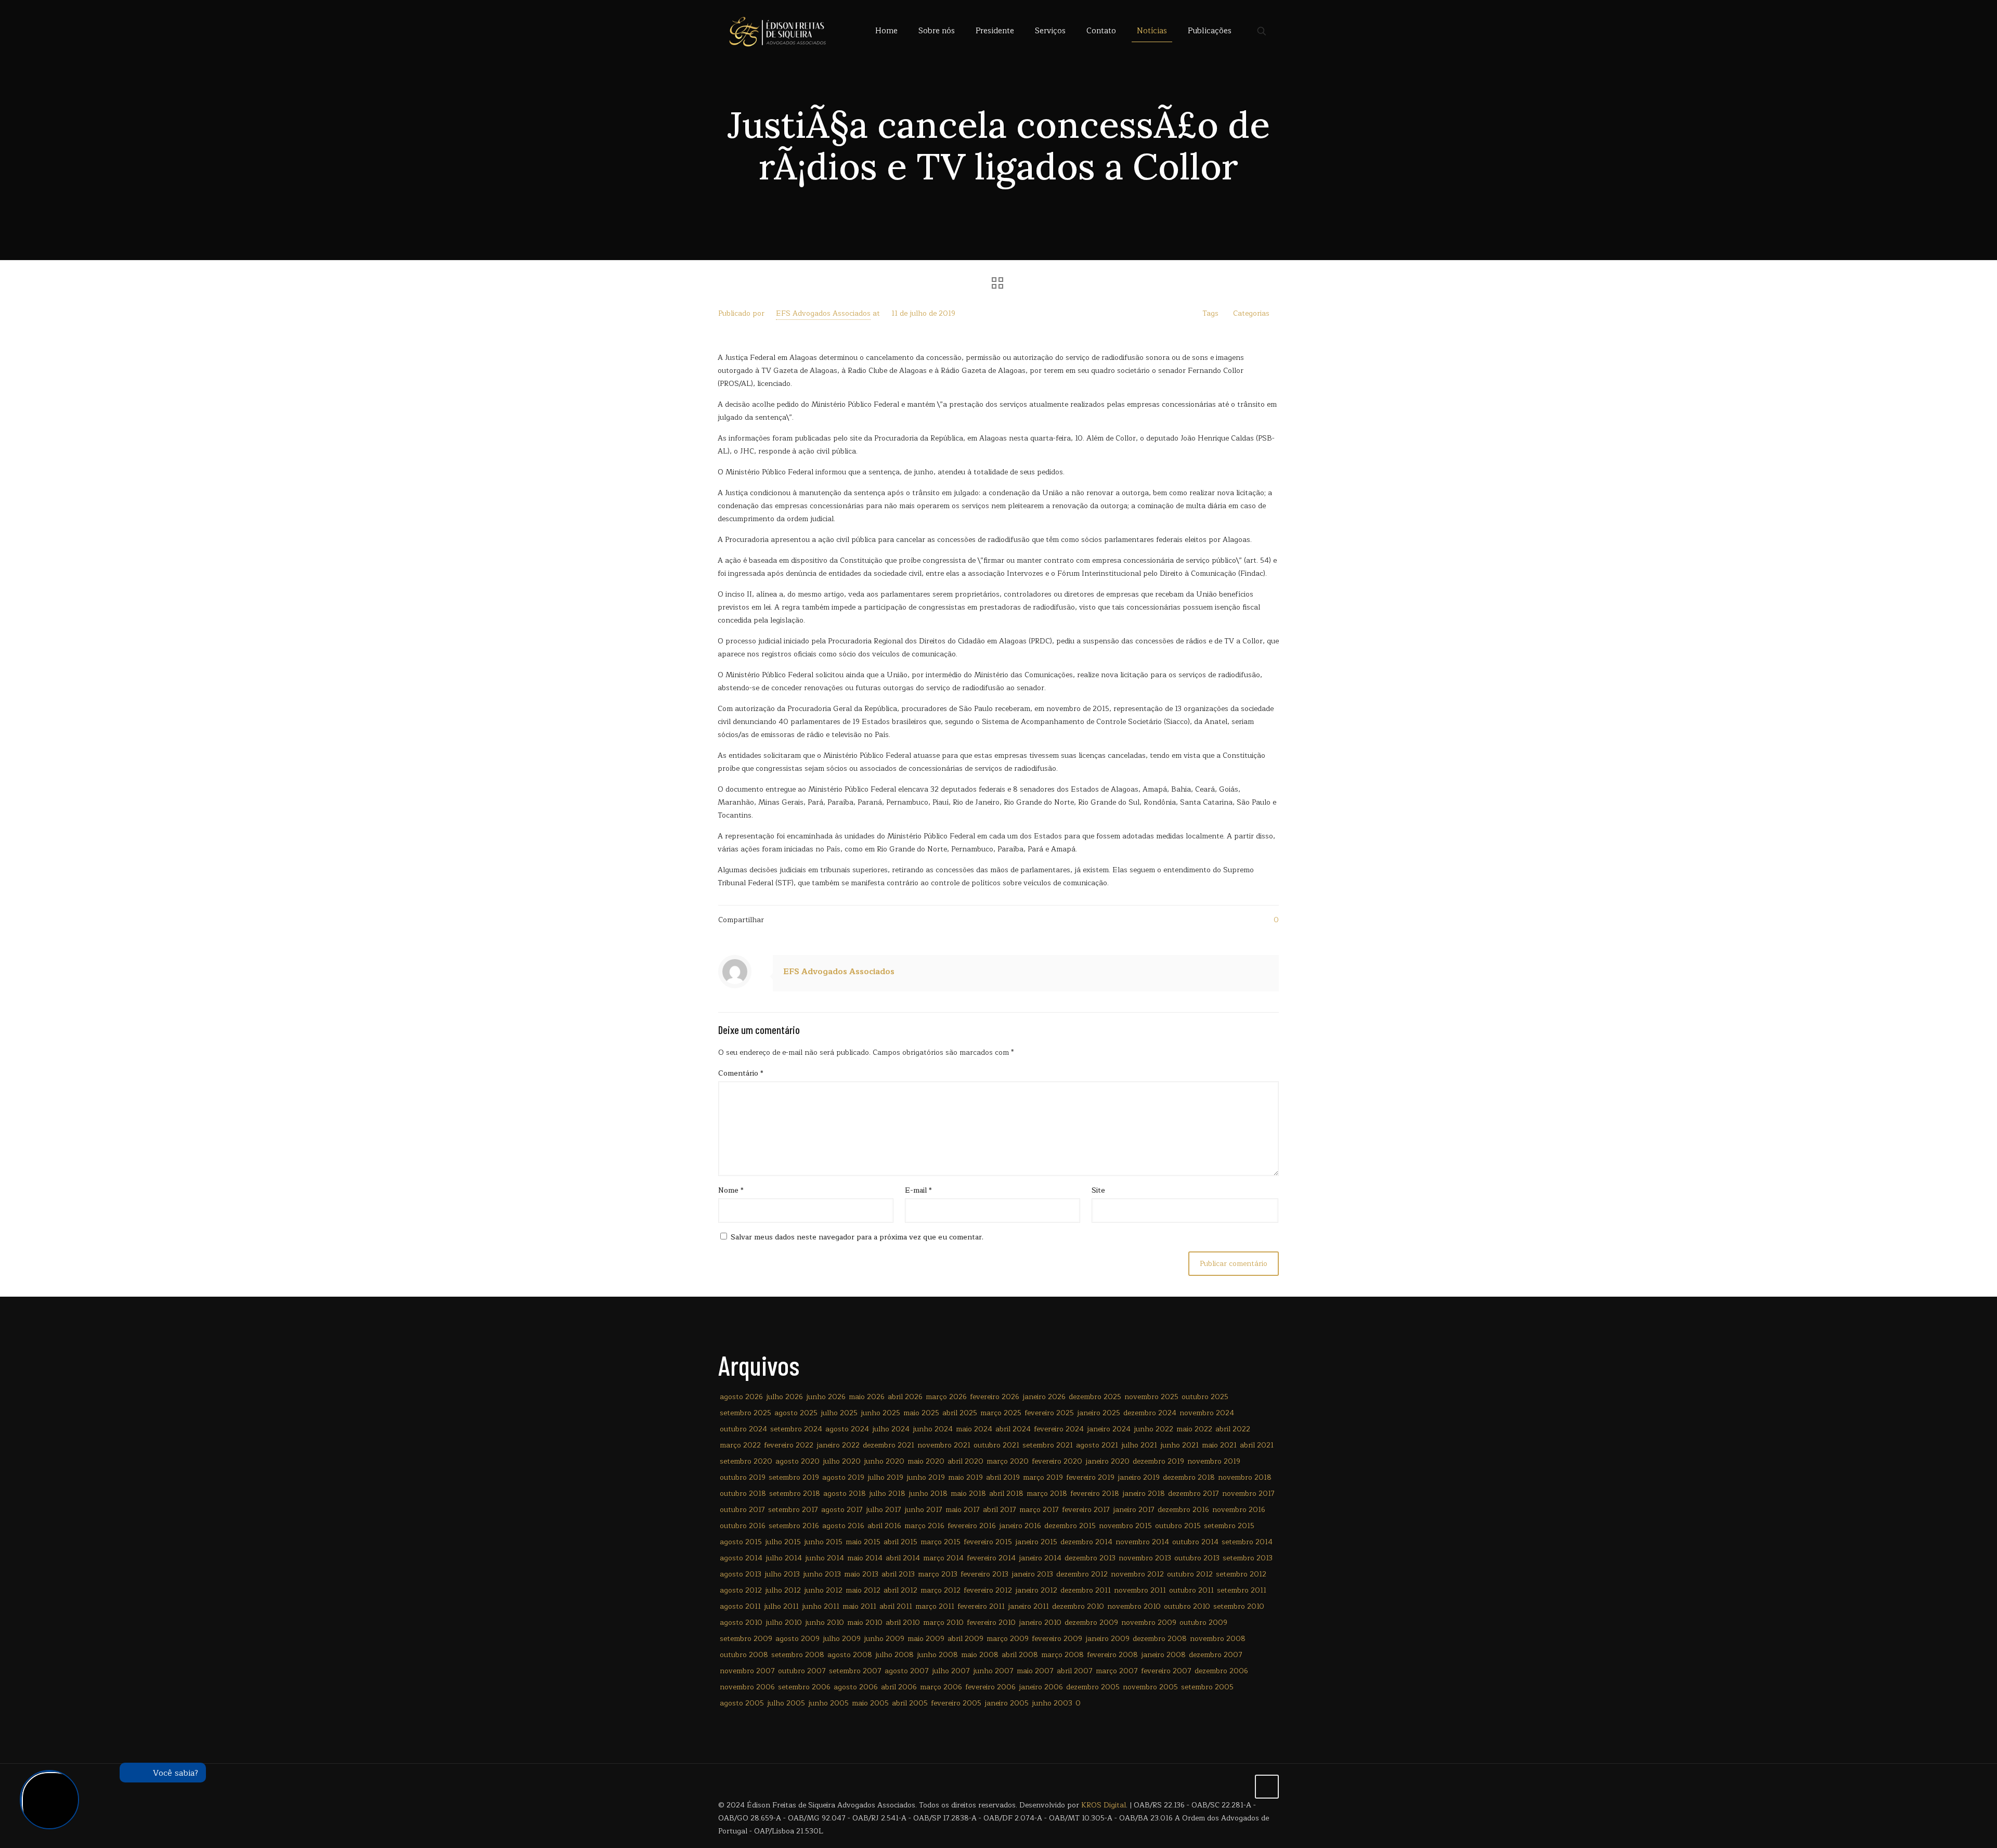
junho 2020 (884, 1461)
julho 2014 (784, 1558)
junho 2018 (928, 1494)
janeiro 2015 (1036, 1542)
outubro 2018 (743, 1494)
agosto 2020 (797, 1461)
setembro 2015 (1229, 1526)
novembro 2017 (1248, 1494)
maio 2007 (1035, 1671)
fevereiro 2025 (1049, 1413)
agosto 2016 (843, 1526)
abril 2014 (903, 1558)
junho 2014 (825, 1558)
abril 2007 (1075, 1671)
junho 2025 (880, 1413)
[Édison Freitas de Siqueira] (777, 31)
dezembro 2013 (1090, 1558)
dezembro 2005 (1093, 1687)
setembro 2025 (745, 1413)
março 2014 (943, 1558)
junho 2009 (884, 1639)
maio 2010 (865, 1623)
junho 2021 (1179, 1445)
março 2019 (1043, 1477)
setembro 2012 (1241, 1574)
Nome (731, 1190)
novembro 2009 (1149, 1623)
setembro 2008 (798, 1655)
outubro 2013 (1197, 1558)
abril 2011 (896, 1606)
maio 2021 (1219, 1445)
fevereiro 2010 (991, 1623)
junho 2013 (822, 1574)
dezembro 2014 (1086, 1542)
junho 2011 (821, 1606)
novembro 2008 (1218, 1639)
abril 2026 (905, 1397)
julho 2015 (783, 1542)
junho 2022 (1153, 1429)
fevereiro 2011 (981, 1606)
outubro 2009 (1203, 1623)
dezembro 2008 (1160, 1639)
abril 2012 (900, 1590)
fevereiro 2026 (995, 1397)
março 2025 (1001, 1413)
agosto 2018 (845, 1494)
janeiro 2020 (1107, 1461)
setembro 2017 (793, 1510)
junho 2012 (823, 1590)
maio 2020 (926, 1461)
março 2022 (740, 1445)
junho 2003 (1052, 1703)
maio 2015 (863, 1542)
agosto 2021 (1097, 1445)
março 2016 (924, 1526)
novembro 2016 (1239, 1510)
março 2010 (943, 1623)
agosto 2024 (847, 1429)
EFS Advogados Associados (823, 313)
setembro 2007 (855, 1671)
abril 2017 (1000, 1510)
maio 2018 (968, 1494)
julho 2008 (894, 1655)
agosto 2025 (796, 1413)
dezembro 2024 (1150, 1413)
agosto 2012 (741, 1590)
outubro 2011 (1191, 1590)
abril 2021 (1257, 1445)
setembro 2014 (1247, 1542)
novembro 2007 (747, 1671)
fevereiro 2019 (1090, 1477)
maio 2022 (1194, 1429)
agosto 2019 (843, 1477)
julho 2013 (782, 1574)
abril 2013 (898, 1574)
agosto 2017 (842, 1510)
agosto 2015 (741, 1542)
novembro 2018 (1245, 1477)
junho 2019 (926, 1477)
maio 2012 (863, 1590)
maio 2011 (859, 1606)
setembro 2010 (1239, 1606)
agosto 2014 (741, 1558)
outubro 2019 (743, 1477)
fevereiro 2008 (1112, 1655)
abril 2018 (1006, 1494)
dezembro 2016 (1183, 1510)
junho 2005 (828, 1703)
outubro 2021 (996, 1445)
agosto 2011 (740, 1606)
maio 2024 (974, 1429)
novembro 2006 (747, 1687)
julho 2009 (842, 1639)
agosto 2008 (850, 1655)
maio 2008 (980, 1655)
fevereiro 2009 (1057, 1639)
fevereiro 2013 (984, 1574)
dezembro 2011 (1086, 1590)
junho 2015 (823, 1542)
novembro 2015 (1125, 1526)
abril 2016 (884, 1526)
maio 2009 (926, 1639)
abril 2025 (960, 1413)
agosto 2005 (742, 1703)
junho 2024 (933, 1429)
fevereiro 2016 (972, 1526)
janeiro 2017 (1134, 1510)
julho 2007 (951, 1671)
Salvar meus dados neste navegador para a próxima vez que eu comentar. (857, 1237)
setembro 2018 (795, 1494)
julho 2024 (891, 1429)
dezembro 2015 (1070, 1526)
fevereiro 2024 (1059, 1429)
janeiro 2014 (1040, 1558)
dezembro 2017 (1194, 1494)
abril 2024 (1013, 1429)
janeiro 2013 (1032, 1574)
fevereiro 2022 (789, 1445)
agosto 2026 (741, 1397)
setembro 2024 (796, 1429)
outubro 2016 (743, 1526)
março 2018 (1047, 1494)
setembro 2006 (804, 1687)
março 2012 (941, 1590)
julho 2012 (783, 1590)
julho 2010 (784, 1623)
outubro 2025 (1205, 1397)
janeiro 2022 (838, 1445)
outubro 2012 (1190, 1574)
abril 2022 (1233, 1429)
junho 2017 (923, 1510)
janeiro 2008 (1163, 1655)
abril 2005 (910, 1703)
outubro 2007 (802, 1671)
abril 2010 (903, 1623)
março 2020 (1008, 1461)
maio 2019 (965, 1477)
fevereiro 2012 (988, 1590)
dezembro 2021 (889, 1445)
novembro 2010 (1134, 1606)
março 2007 (1117, 1671)
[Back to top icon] (1267, 1787)
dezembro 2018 (1189, 1477)
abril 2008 (1020, 1655)
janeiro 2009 (1107, 1639)
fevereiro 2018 (1095, 1494)
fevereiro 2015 (988, 1542)
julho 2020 (842, 1461)
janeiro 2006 (1041, 1687)
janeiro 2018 (1144, 1494)
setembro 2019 (794, 1477)
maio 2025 (921, 1413)
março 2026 (946, 1397)
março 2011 (935, 1606)
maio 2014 (865, 1558)
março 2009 (1008, 1639)
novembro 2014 (1142, 1542)
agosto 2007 (907, 1671)
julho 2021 (1139, 1445)
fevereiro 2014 (991, 1558)
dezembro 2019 (1158, 1461)
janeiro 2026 (1044, 1397)
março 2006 (941, 1687)
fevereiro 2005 (956, 1703)
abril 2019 (1003, 1477)
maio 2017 (963, 1510)
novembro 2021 (944, 1445)
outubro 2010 (1187, 1606)
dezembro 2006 (1221, 1671)
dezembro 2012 (1082, 1574)
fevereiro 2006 (990, 1687)
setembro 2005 (1207, 1687)
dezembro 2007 (1216, 1655)
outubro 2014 (1195, 1542)
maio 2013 (861, 1574)
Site (1098, 1190)
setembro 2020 (746, 1461)
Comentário (741, 1073)
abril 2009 (965, 1639)
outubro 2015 (1178, 1526)
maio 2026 (867, 1397)
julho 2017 (884, 1510)
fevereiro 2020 (1057, 1461)
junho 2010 (825, 1623)
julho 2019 (885, 1477)
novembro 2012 (1137, 1574)
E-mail (918, 1190)
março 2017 (1039, 1510)
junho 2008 (937, 1655)
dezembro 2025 (1095, 1397)
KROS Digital (1104, 1805)
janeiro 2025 (1099, 1413)
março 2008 (1062, 1655)
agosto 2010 (741, 1623)
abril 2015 (900, 1542)
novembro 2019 (1214, 1461)
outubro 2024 (743, 1429)
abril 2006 (899, 1687)
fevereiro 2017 (1086, 1510)
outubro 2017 (742, 1510)
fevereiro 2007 (1166, 1671)
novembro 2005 (1150, 1687)
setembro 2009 (746, 1639)
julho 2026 (784, 1397)
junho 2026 (826, 1397)
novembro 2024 (1207, 1413)
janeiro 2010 (1040, 1623)
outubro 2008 (744, 1655)
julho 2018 (887, 1494)
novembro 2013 (1145, 1558)
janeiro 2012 (1036, 1590)
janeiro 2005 (1007, 1703)
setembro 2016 (794, 1526)
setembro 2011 (1242, 1590)
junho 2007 (993, 1671)
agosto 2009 (797, 1639)
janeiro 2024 (1109, 1429)
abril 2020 (965, 1461)
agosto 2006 (856, 1687)
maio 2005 (870, 1703)
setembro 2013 (1248, 1558)
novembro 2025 (1151, 1397)
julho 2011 (781, 1606)
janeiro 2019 (1139, 1477)
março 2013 (938, 1574)
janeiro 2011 (1028, 1606)
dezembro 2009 (1091, 1623)
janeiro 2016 (1020, 1526)
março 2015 (941, 1542)
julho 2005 (786, 1703)
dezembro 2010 (1078, 1606)
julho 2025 (839, 1413)
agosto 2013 (741, 1574)
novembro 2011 (1140, 1590)
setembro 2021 (1048, 1445)
